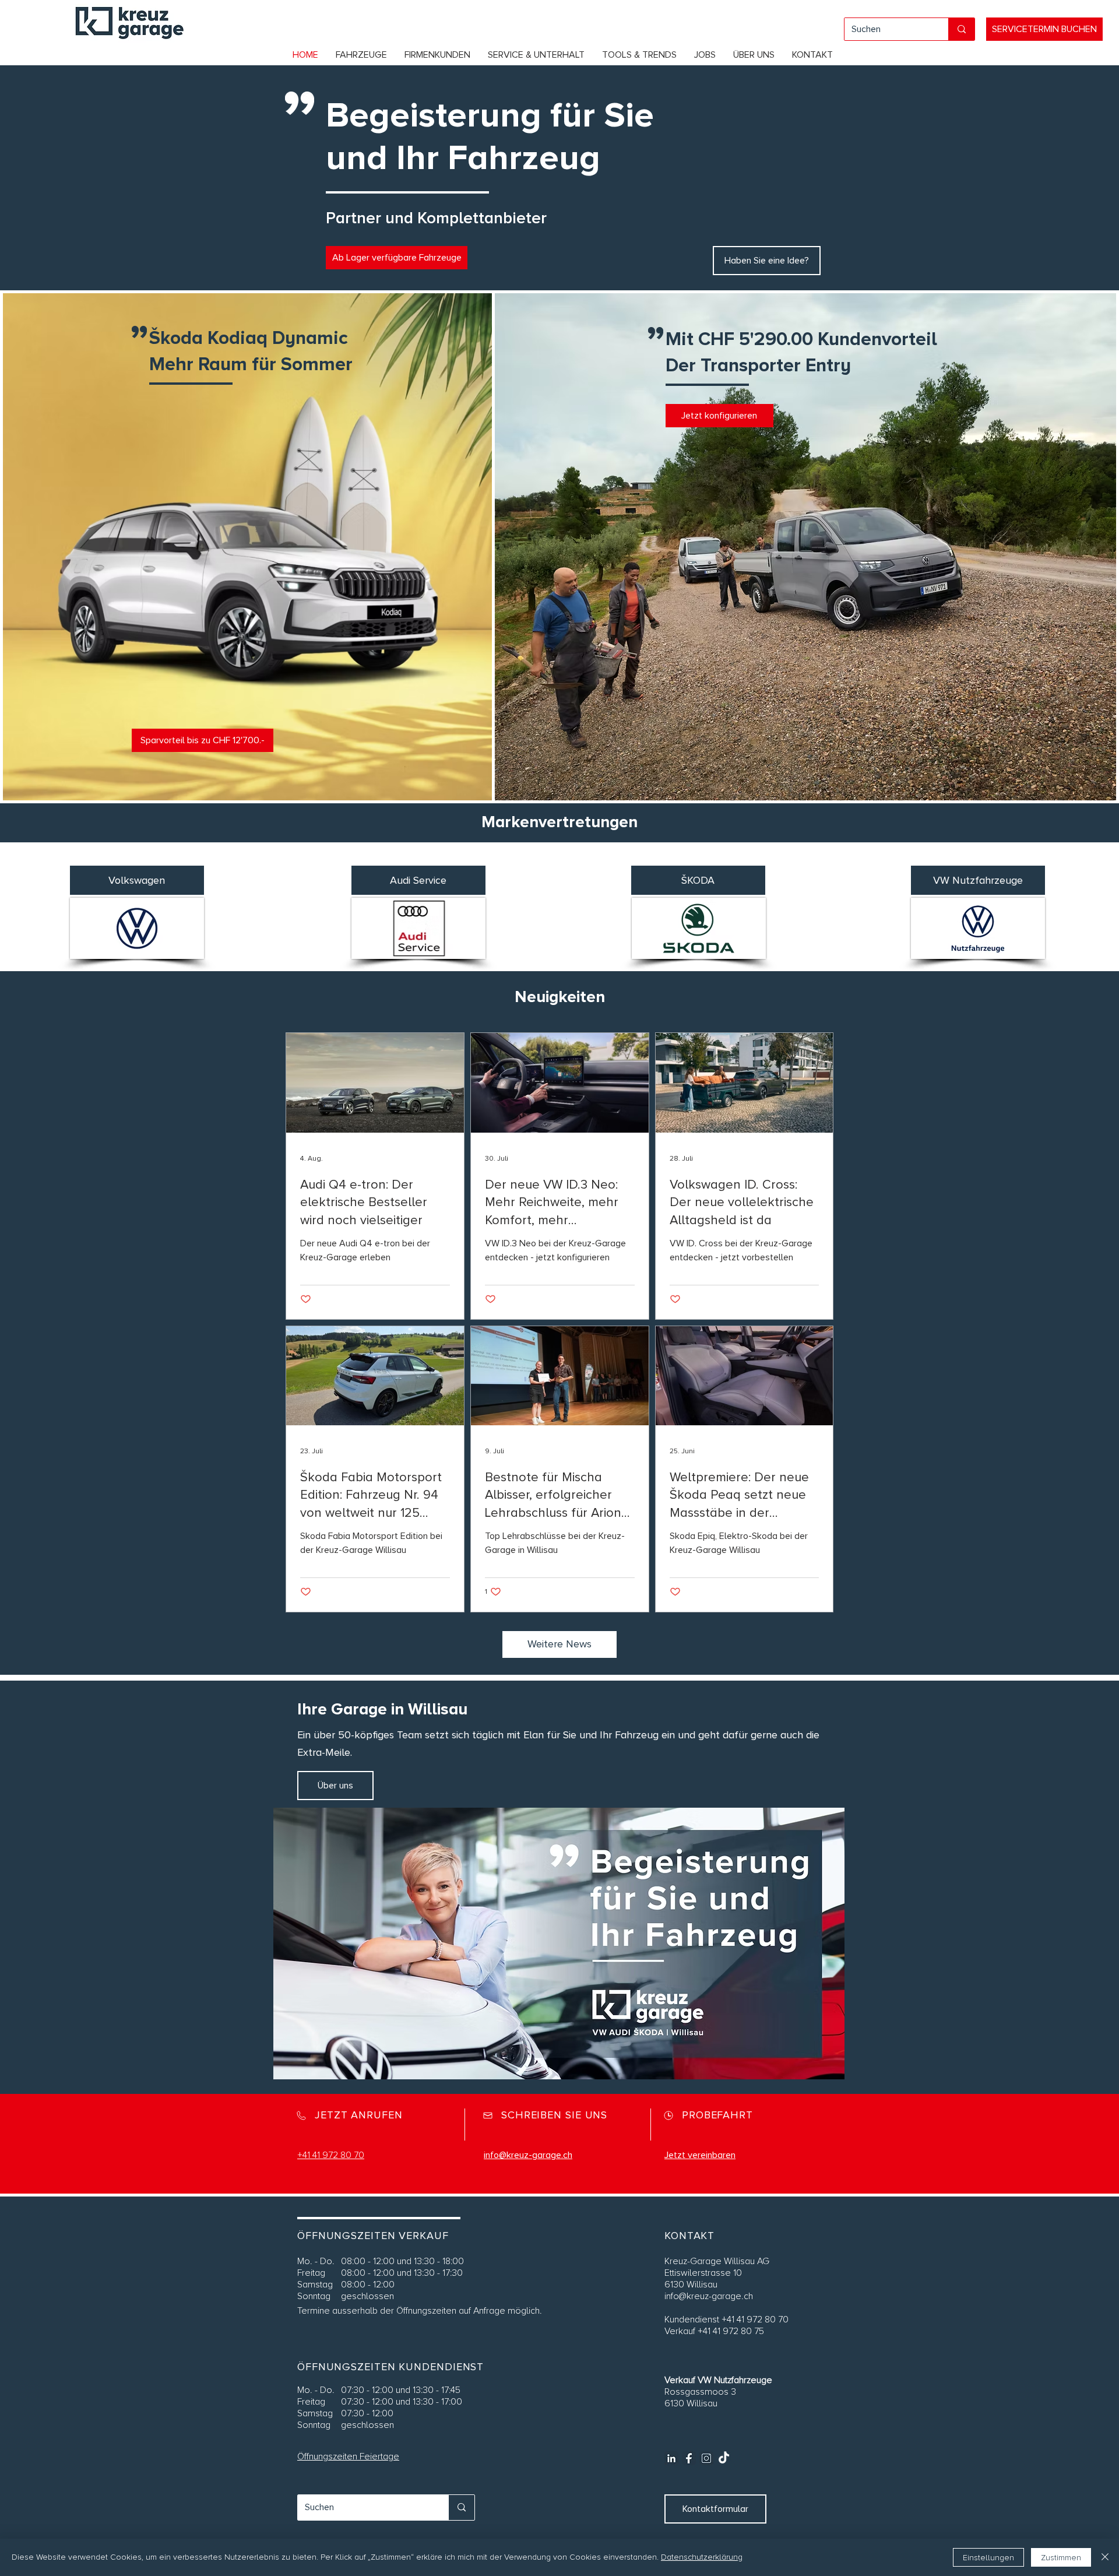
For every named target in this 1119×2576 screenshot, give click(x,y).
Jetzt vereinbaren (700, 2155)
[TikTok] (724, 2458)
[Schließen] (1105, 2557)
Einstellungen (988, 2558)
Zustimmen (1061, 2558)
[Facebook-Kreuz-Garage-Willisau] (689, 2458)
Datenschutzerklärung (702, 2557)
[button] (361, 55)
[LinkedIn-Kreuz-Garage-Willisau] (671, 2458)
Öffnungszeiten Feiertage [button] (348, 2456)
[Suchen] (961, 29)
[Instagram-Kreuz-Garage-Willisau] (706, 2458)
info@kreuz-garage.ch (709, 2296)
